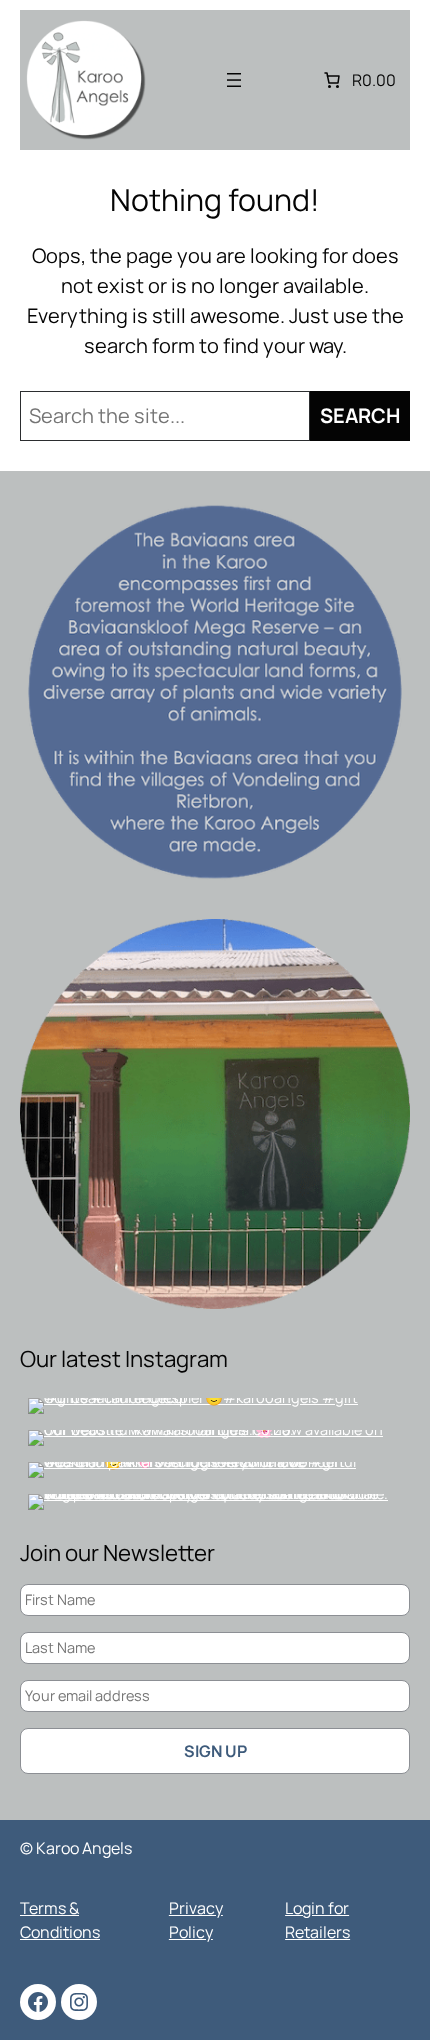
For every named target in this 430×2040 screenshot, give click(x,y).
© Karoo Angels (76, 1848)
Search (360, 415)
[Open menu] (234, 80)
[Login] (284, 80)
